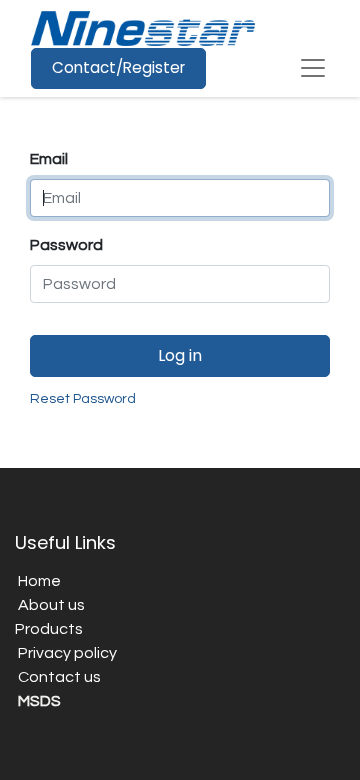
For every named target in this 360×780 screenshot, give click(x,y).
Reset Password (83, 399)
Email (49, 159)
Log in (180, 355)
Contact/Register (118, 67)
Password (66, 245)
